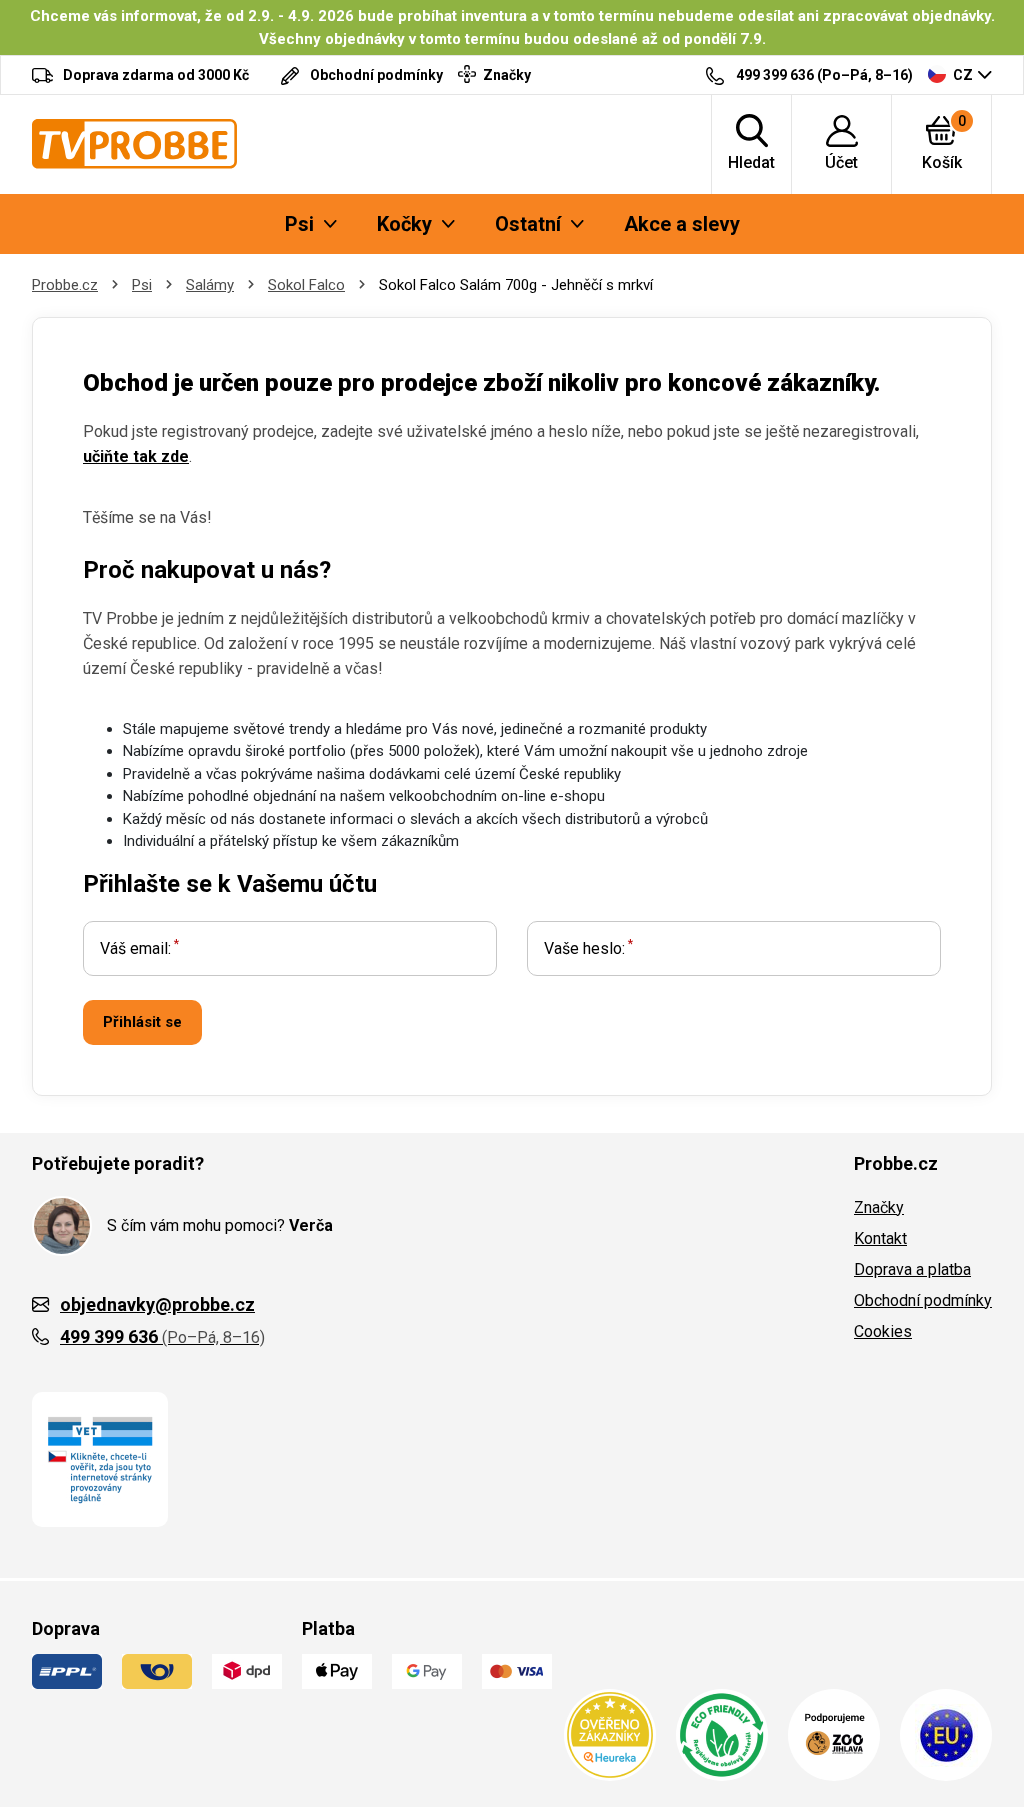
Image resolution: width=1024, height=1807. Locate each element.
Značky (879, 1207)
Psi (142, 285)
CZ (963, 75)
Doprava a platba (912, 1269)
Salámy (210, 285)
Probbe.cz (65, 285)
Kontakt (880, 1238)
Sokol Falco (306, 285)
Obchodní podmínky (923, 1300)
